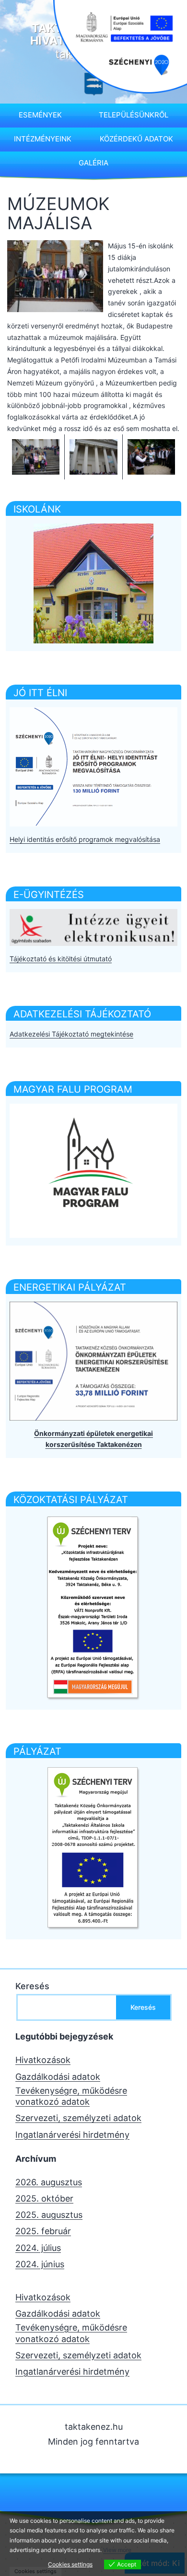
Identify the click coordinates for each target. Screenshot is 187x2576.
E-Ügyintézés (49, 895)
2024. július (38, 2248)
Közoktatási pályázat (71, 1500)
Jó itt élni (40, 693)
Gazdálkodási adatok (58, 2077)
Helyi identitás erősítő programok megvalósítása (85, 839)
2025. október (44, 2198)
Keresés (32, 1986)
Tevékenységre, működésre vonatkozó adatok (71, 2096)
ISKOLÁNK (37, 509)
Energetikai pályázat (70, 1287)
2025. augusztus (49, 2215)
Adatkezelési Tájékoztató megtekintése (71, 1034)
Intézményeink (43, 139)
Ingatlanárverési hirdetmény (72, 2135)
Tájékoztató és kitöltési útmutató (61, 959)
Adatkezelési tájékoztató (82, 1014)
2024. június (40, 2264)
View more (117, 2550)
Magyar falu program (73, 1089)
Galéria (93, 163)
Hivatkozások (43, 2060)
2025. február (43, 2231)
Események (40, 115)
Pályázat (37, 1751)
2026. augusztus (49, 2182)
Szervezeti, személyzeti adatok (78, 2118)
